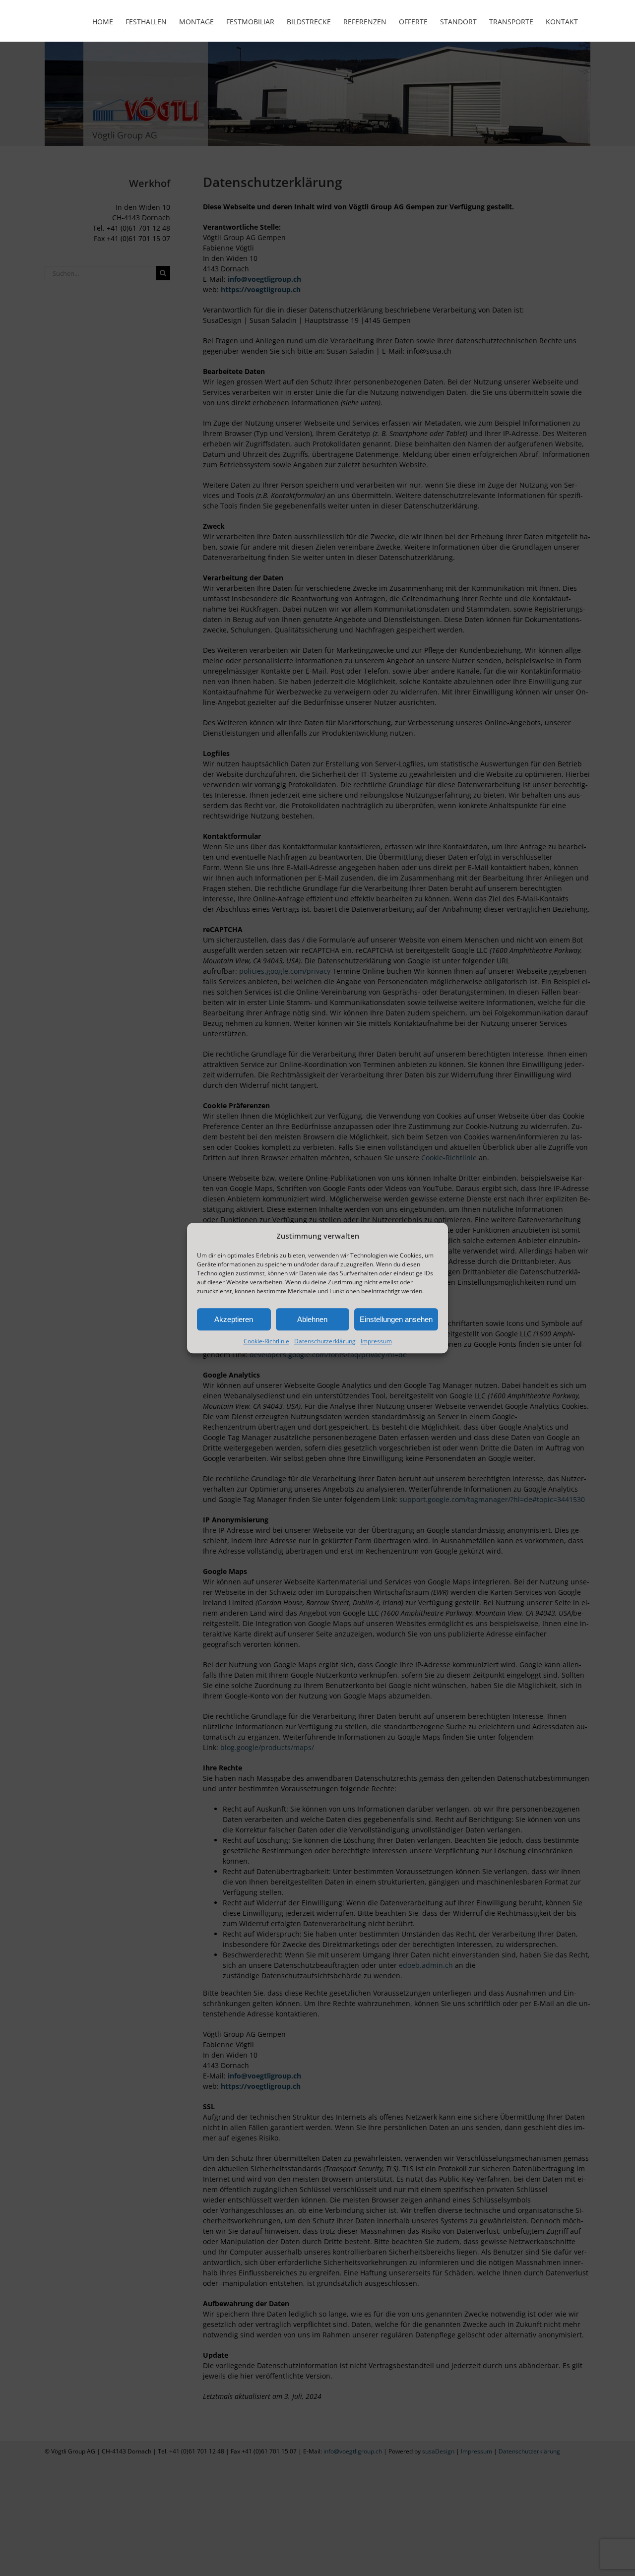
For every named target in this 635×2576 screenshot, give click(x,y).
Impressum (376, 1341)
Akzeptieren (234, 1319)
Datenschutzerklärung (325, 1341)
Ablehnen (312, 1319)
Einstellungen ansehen (396, 1319)
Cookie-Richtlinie (266, 1341)
